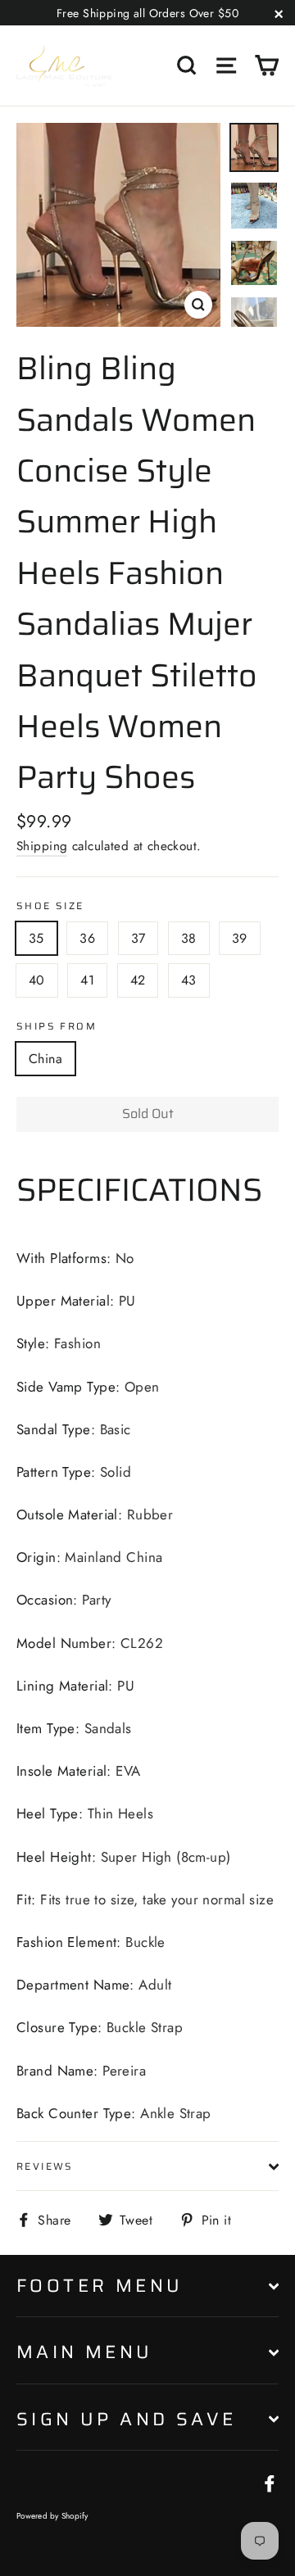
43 (189, 980)
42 (138, 980)
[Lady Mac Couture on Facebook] (270, 2482)
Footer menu (100, 2286)
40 (37, 980)
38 (189, 938)
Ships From (57, 1026)
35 (36, 938)
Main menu (85, 2352)
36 (87, 938)
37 (138, 938)
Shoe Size (50, 905)
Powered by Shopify (52, 2516)
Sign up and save (126, 2419)
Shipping (42, 846)
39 (240, 938)
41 (87, 980)
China (45, 1059)
